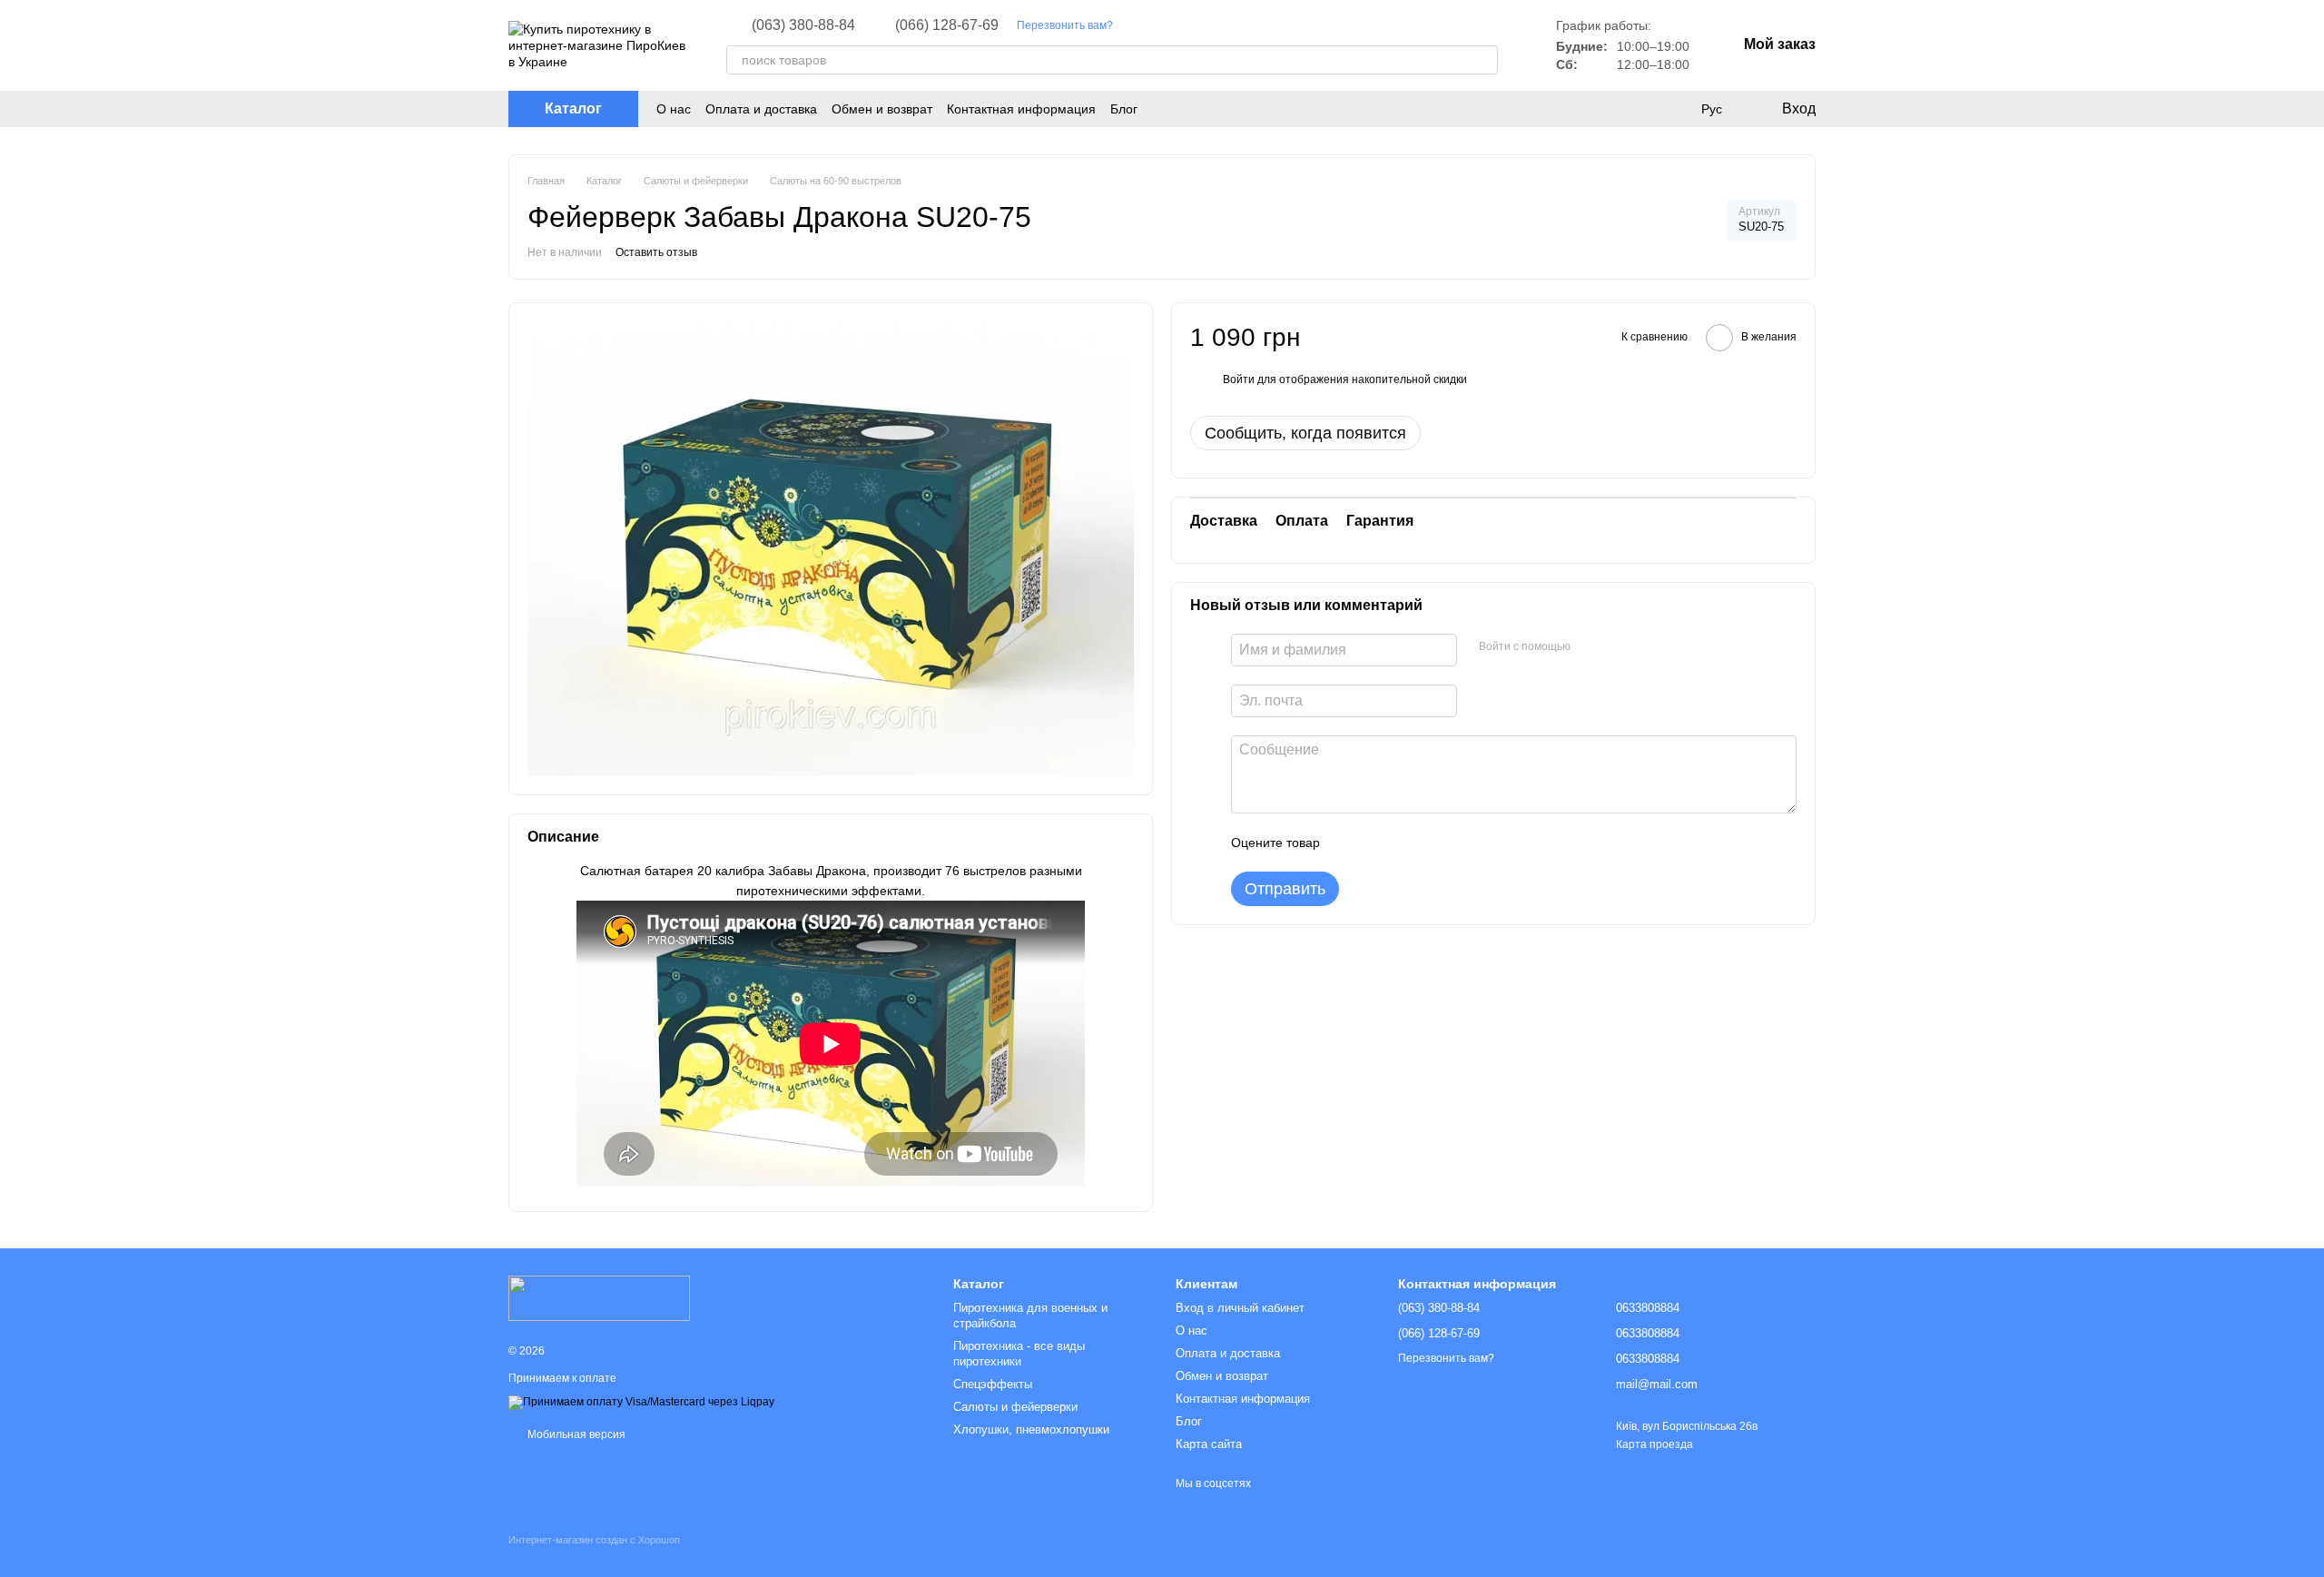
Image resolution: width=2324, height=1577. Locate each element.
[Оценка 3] (1408, 843)
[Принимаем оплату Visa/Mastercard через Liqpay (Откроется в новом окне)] (641, 1402)
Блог (1124, 109)
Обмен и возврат (882, 109)
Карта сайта (1209, 1444)
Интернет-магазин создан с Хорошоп (594, 1540)
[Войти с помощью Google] (1620, 647)
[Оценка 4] (1437, 843)
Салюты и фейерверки (1015, 1407)
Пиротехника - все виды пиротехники (1019, 1354)
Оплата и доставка (761, 109)
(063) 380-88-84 (803, 25)
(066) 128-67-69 (947, 25)
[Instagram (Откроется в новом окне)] (1138, 25)
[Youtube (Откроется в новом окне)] (1160, 25)
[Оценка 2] (1379, 843)
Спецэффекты (993, 1384)
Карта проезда (1654, 1444)
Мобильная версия (575, 1434)
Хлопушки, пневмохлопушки (1031, 1429)
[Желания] (1638, 109)
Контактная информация (1021, 109)
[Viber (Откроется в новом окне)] (1204, 25)
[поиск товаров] (1483, 60)
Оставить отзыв (656, 252)
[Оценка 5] (1466, 843)
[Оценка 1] (1350, 843)
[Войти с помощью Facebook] (1590, 647)
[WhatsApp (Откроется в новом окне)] (1226, 25)
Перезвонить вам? (1065, 25)
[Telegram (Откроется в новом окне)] (1182, 25)
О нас (674, 109)
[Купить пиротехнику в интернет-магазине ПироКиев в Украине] (599, 1297)
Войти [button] (1239, 379)
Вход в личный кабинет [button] (1240, 1308)
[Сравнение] (1674, 109)
